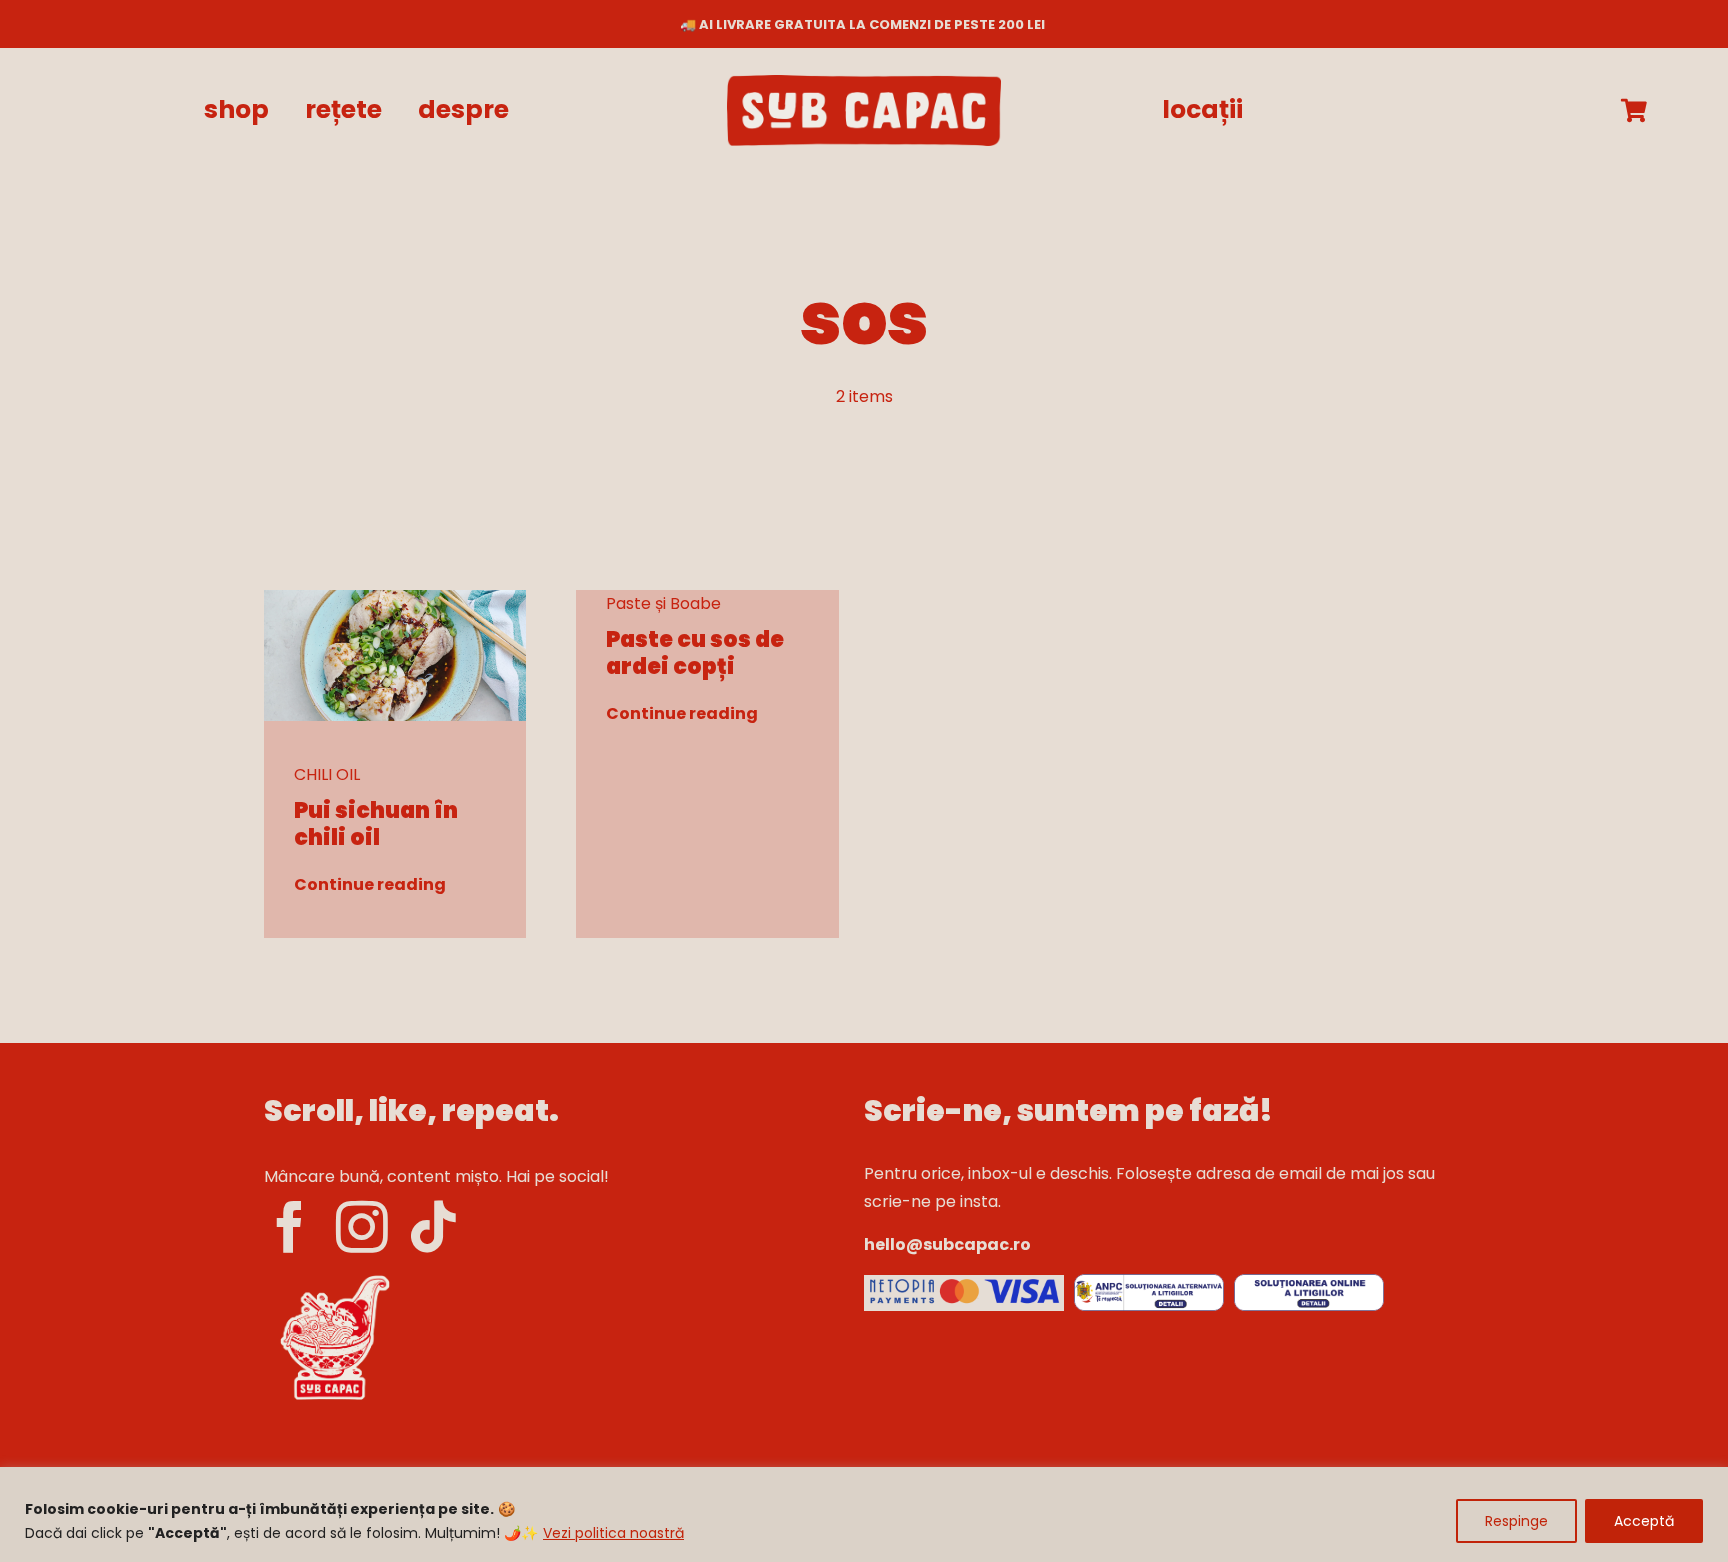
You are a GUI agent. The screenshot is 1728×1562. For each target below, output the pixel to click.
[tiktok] (434, 1227)
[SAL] (1149, 1281)
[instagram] (362, 1227)
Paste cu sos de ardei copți (695, 652)
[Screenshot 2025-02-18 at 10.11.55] (964, 1282)
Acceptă (1644, 1521)
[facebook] (290, 1227)
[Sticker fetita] (334, 1275)
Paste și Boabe (663, 603)
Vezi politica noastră (613, 1533)
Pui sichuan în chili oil (376, 823)
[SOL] (1309, 1281)
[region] (864, 1514)
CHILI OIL (327, 774)
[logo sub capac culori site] (864, 82)
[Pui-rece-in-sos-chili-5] (395, 597)
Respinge (1516, 1521)
